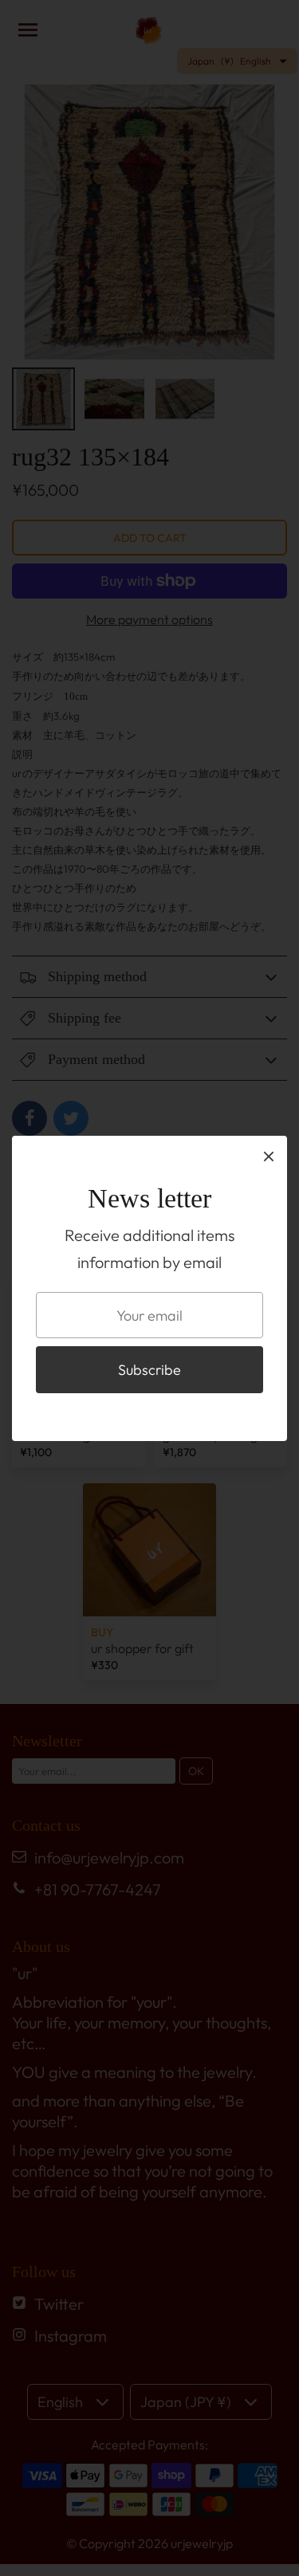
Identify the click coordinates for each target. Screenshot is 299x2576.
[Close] (269, 1156)
